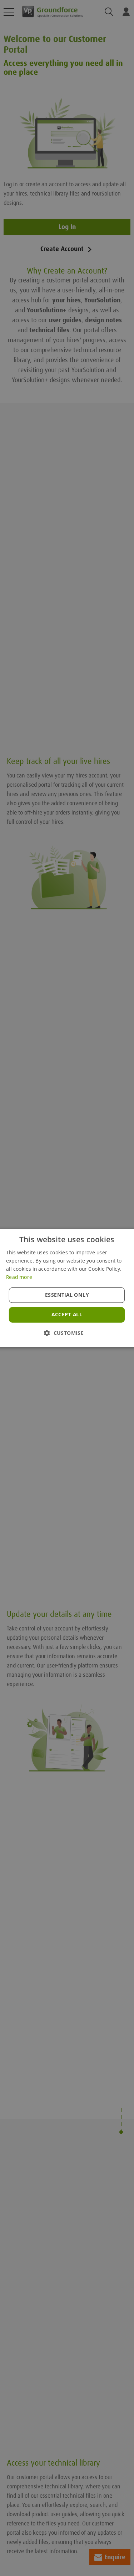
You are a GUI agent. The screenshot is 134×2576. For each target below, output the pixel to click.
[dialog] (67, 1288)
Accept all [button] (67, 1315)
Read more (19, 1277)
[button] (67, 1333)
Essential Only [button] (67, 1295)
